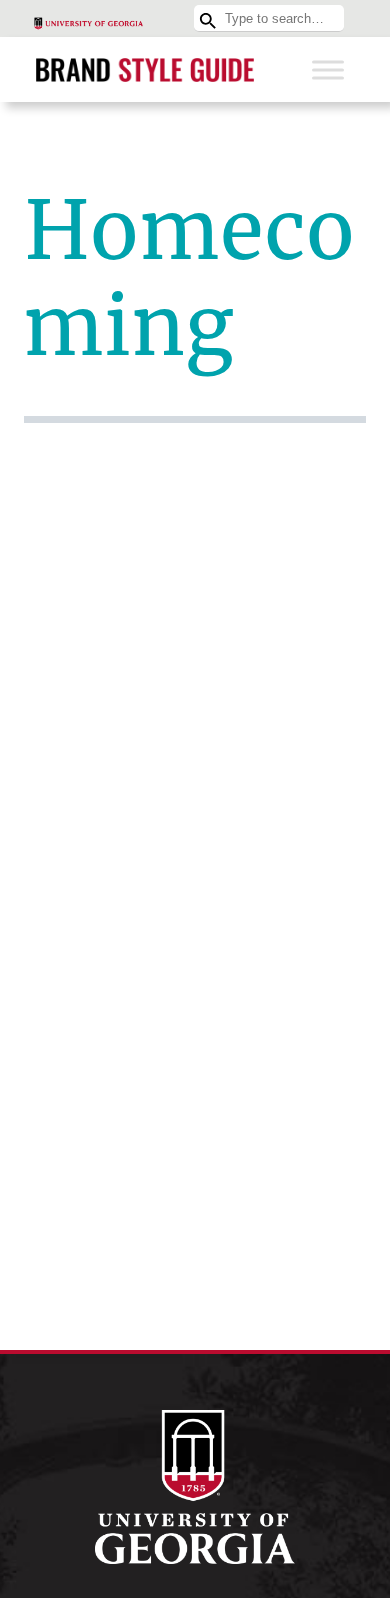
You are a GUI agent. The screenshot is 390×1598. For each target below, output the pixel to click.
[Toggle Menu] (328, 69)
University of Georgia (195, 1487)
